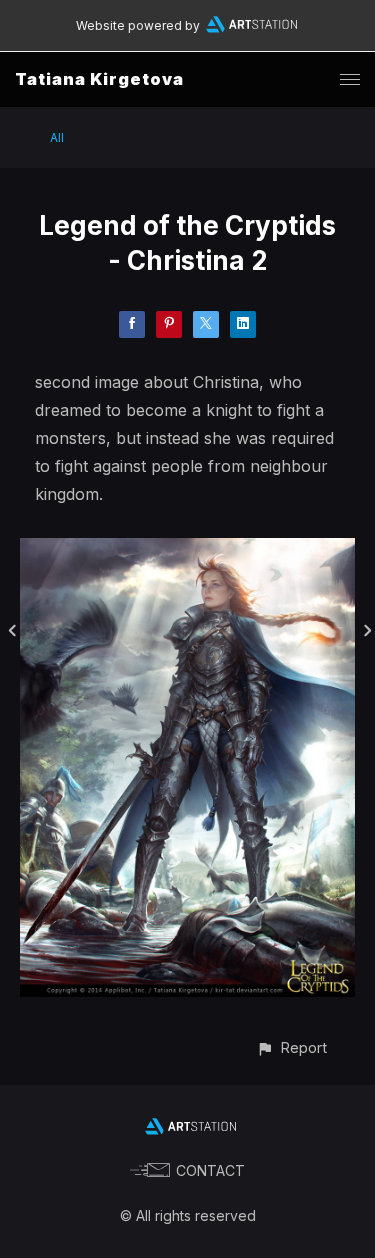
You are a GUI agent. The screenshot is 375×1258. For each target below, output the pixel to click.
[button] (291, 1047)
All (57, 137)
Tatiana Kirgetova (99, 79)
